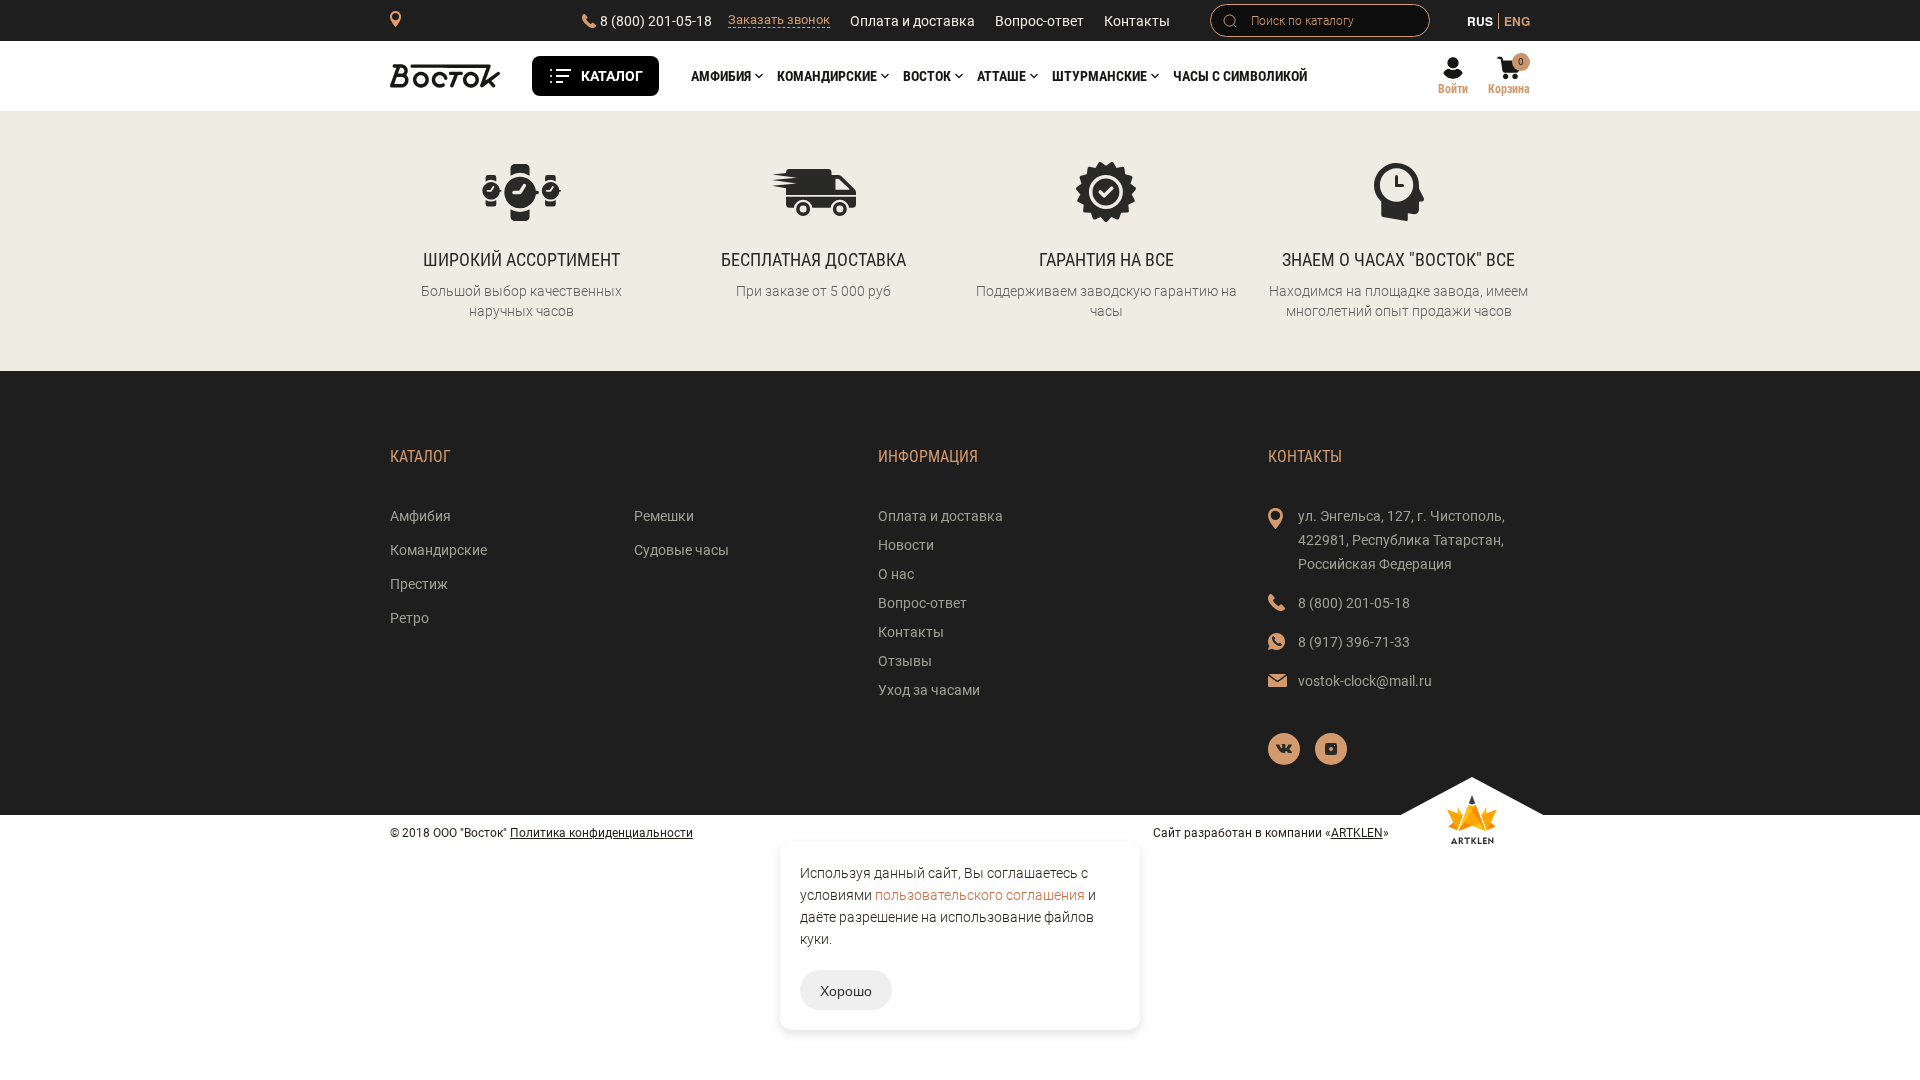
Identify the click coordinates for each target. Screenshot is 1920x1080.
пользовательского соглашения (980, 895)
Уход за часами (929, 690)
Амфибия (721, 76)
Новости (906, 545)
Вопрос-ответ (1039, 21)
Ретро (409, 618)
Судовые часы (681, 550)
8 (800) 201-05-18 (656, 21)
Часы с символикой (1240, 76)
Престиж (419, 584)
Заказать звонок (779, 19)
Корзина (1509, 89)
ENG (1517, 21)
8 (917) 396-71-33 (1354, 642)
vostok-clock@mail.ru (1365, 681)
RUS (1480, 21)
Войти (1453, 89)
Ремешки (664, 516)
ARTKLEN (1357, 833)
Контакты (1137, 21)
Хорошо (846, 990)
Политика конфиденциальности (601, 833)
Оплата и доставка (912, 21)
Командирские (827, 76)
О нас (896, 574)
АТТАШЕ (1001, 76)
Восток (927, 76)
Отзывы (905, 661)
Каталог (612, 76)
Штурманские (1099, 76)
